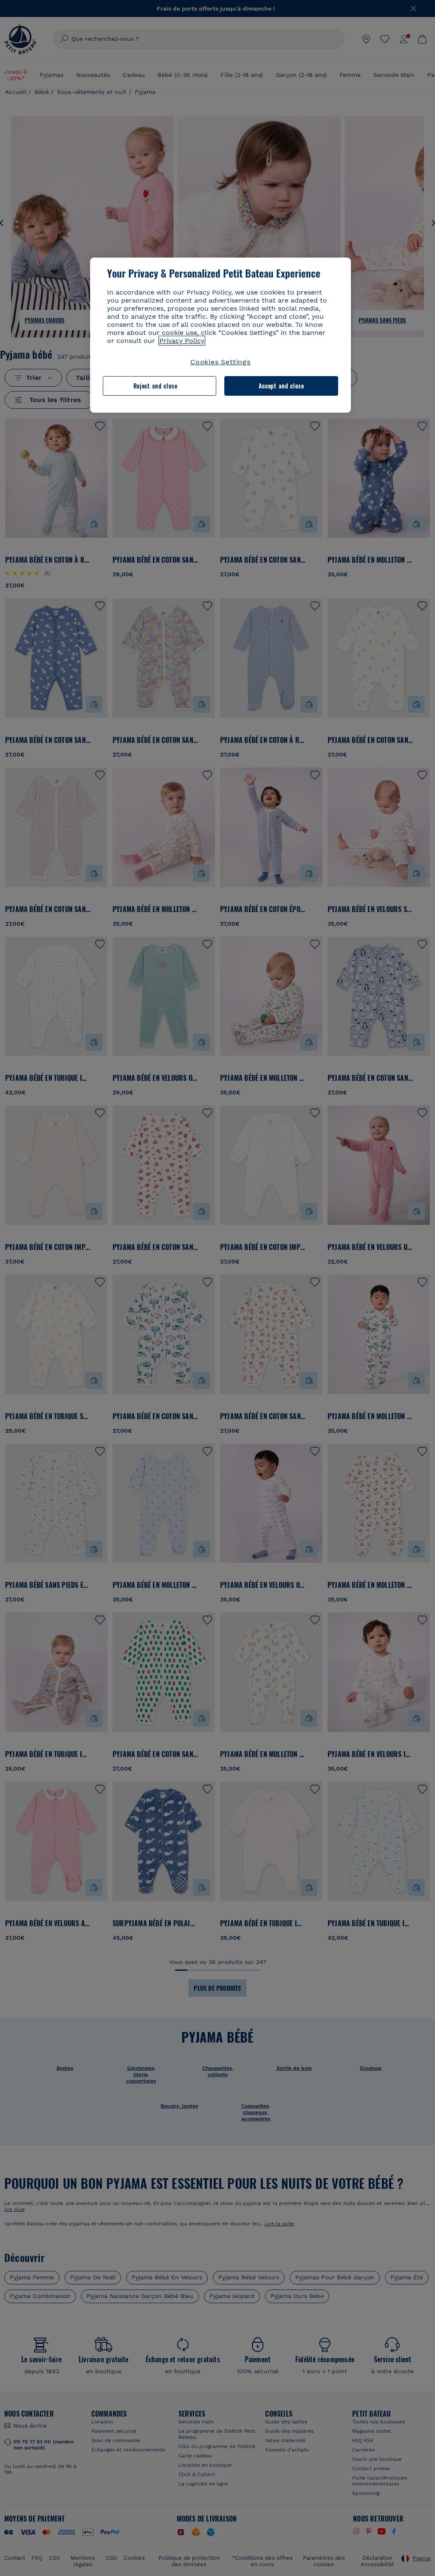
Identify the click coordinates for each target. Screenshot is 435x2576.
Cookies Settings (220, 362)
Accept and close (281, 386)
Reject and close (155, 386)
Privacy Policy (182, 341)
